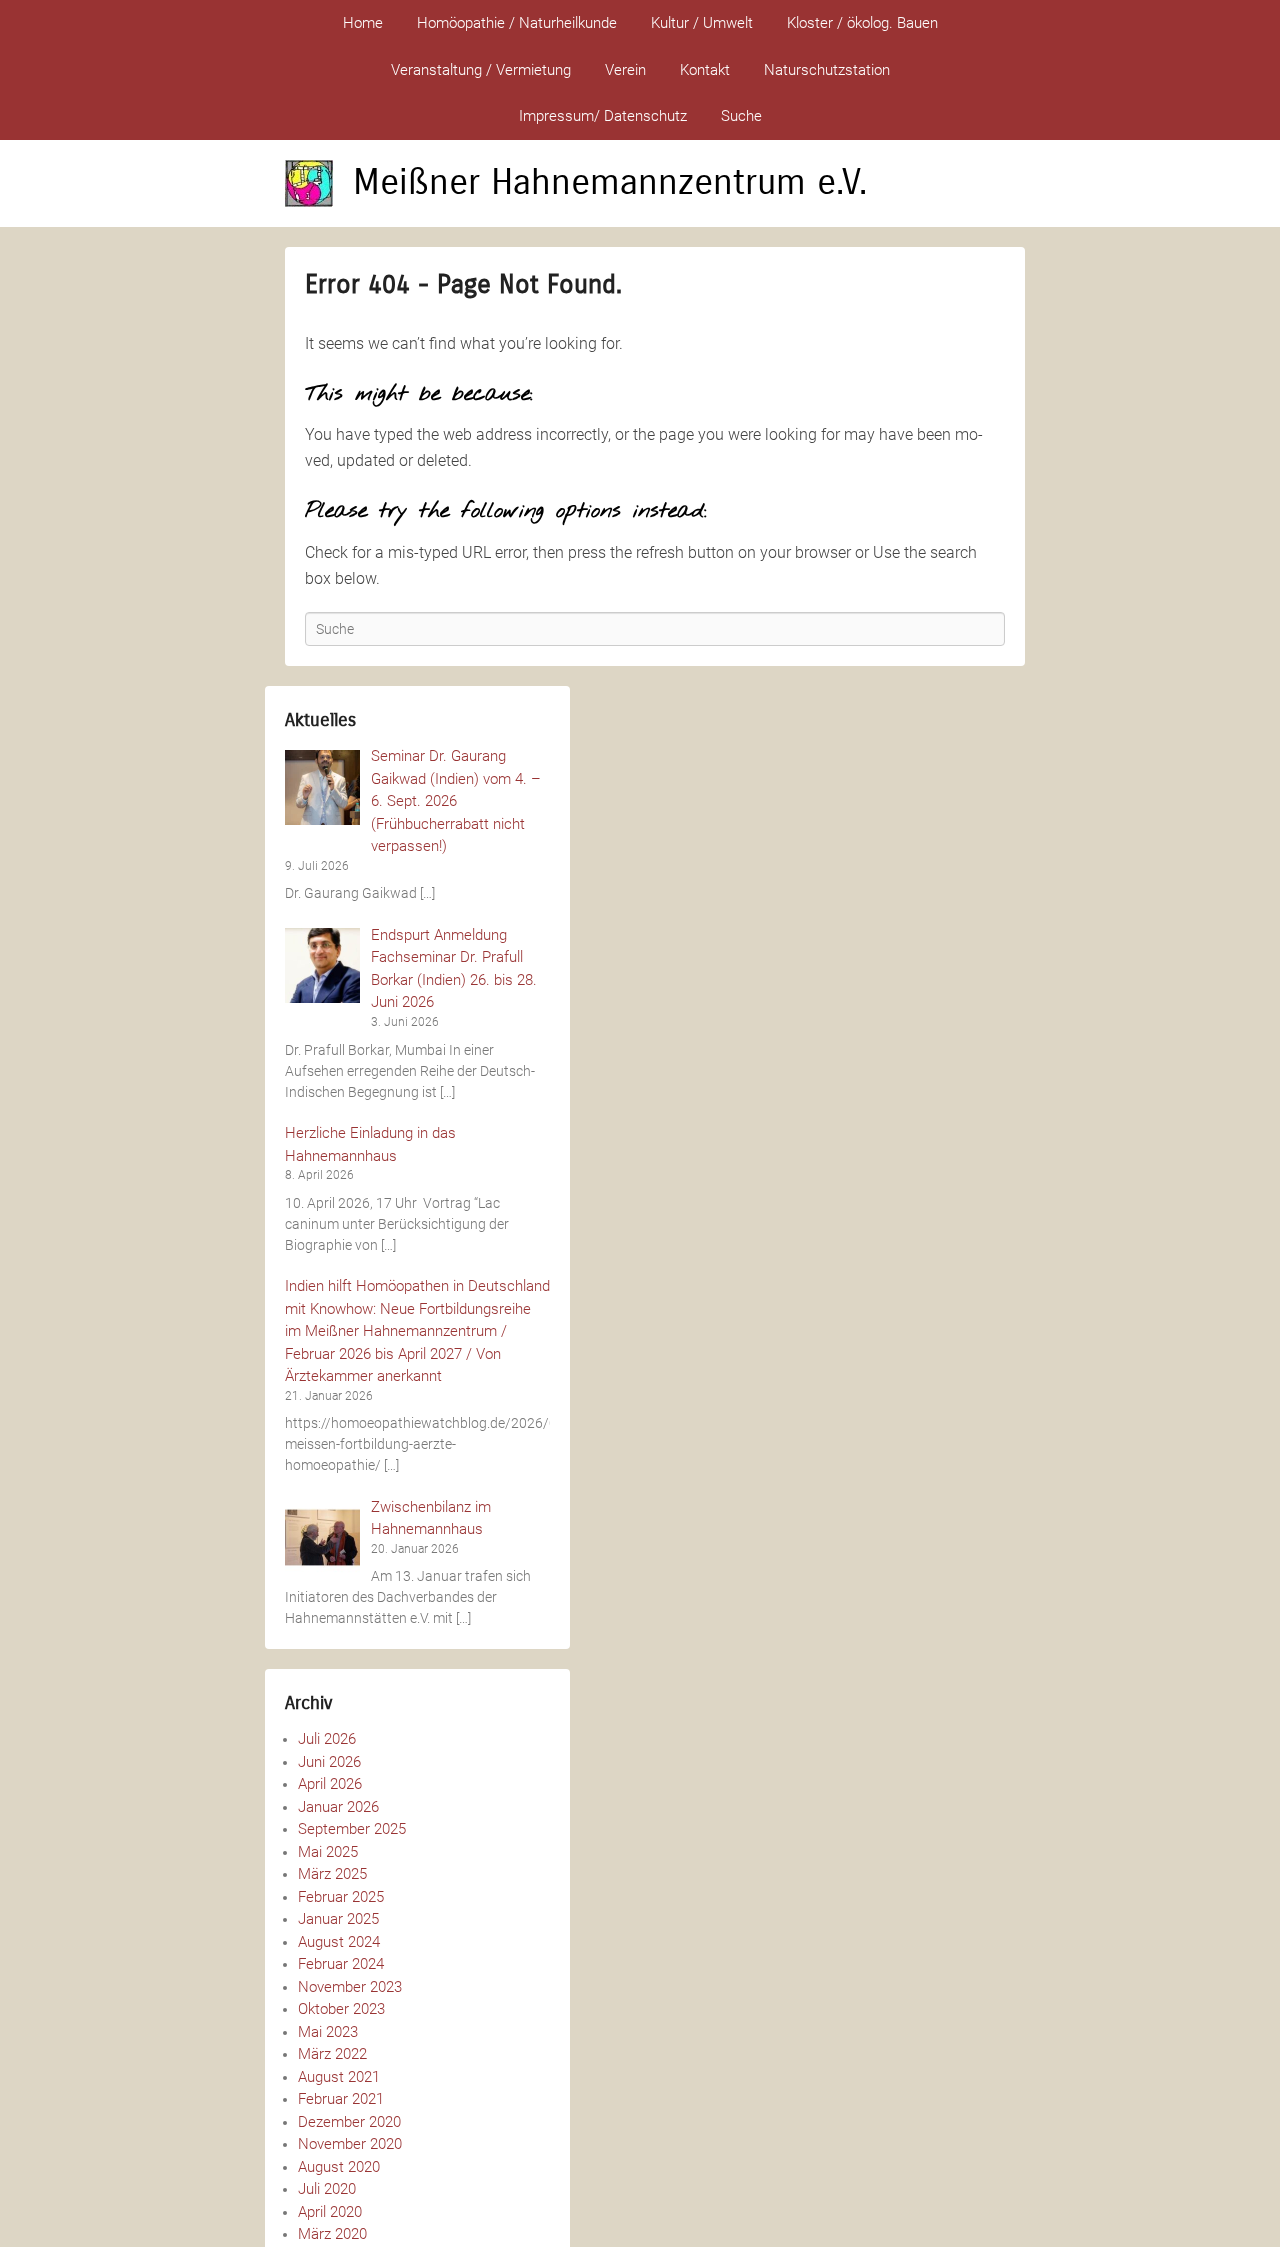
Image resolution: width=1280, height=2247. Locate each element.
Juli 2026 (327, 1739)
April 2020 (330, 2212)
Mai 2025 (328, 1852)
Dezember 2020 (349, 2122)
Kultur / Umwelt (702, 23)
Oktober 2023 (341, 2009)
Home (363, 23)
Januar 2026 (338, 1807)
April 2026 (330, 1784)
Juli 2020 (327, 2189)
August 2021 (339, 2077)
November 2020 (350, 2144)
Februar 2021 (341, 2099)
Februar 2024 (341, 1964)
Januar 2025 (338, 1919)
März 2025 (332, 1874)
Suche (741, 116)
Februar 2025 (341, 1897)
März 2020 (332, 2234)
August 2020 (339, 2167)
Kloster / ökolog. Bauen (862, 23)
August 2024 (339, 1942)
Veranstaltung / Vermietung (481, 70)
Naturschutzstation (827, 70)
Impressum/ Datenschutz (603, 116)
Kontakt (705, 70)
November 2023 (350, 1987)
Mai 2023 (328, 2032)
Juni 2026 (329, 1762)
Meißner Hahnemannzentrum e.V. (610, 182)
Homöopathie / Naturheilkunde (517, 23)
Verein (625, 70)
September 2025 (352, 1829)
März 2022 (332, 2054)
